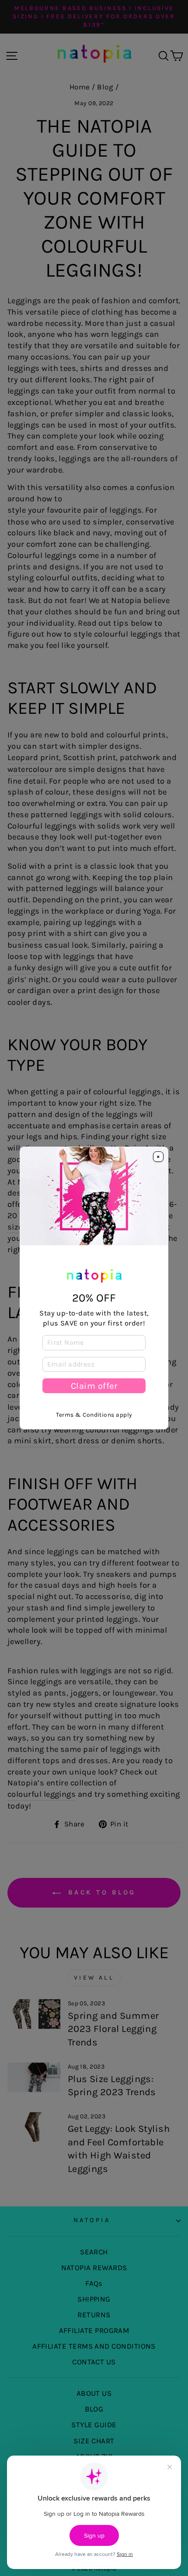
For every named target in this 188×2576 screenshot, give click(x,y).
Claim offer (94, 1386)
